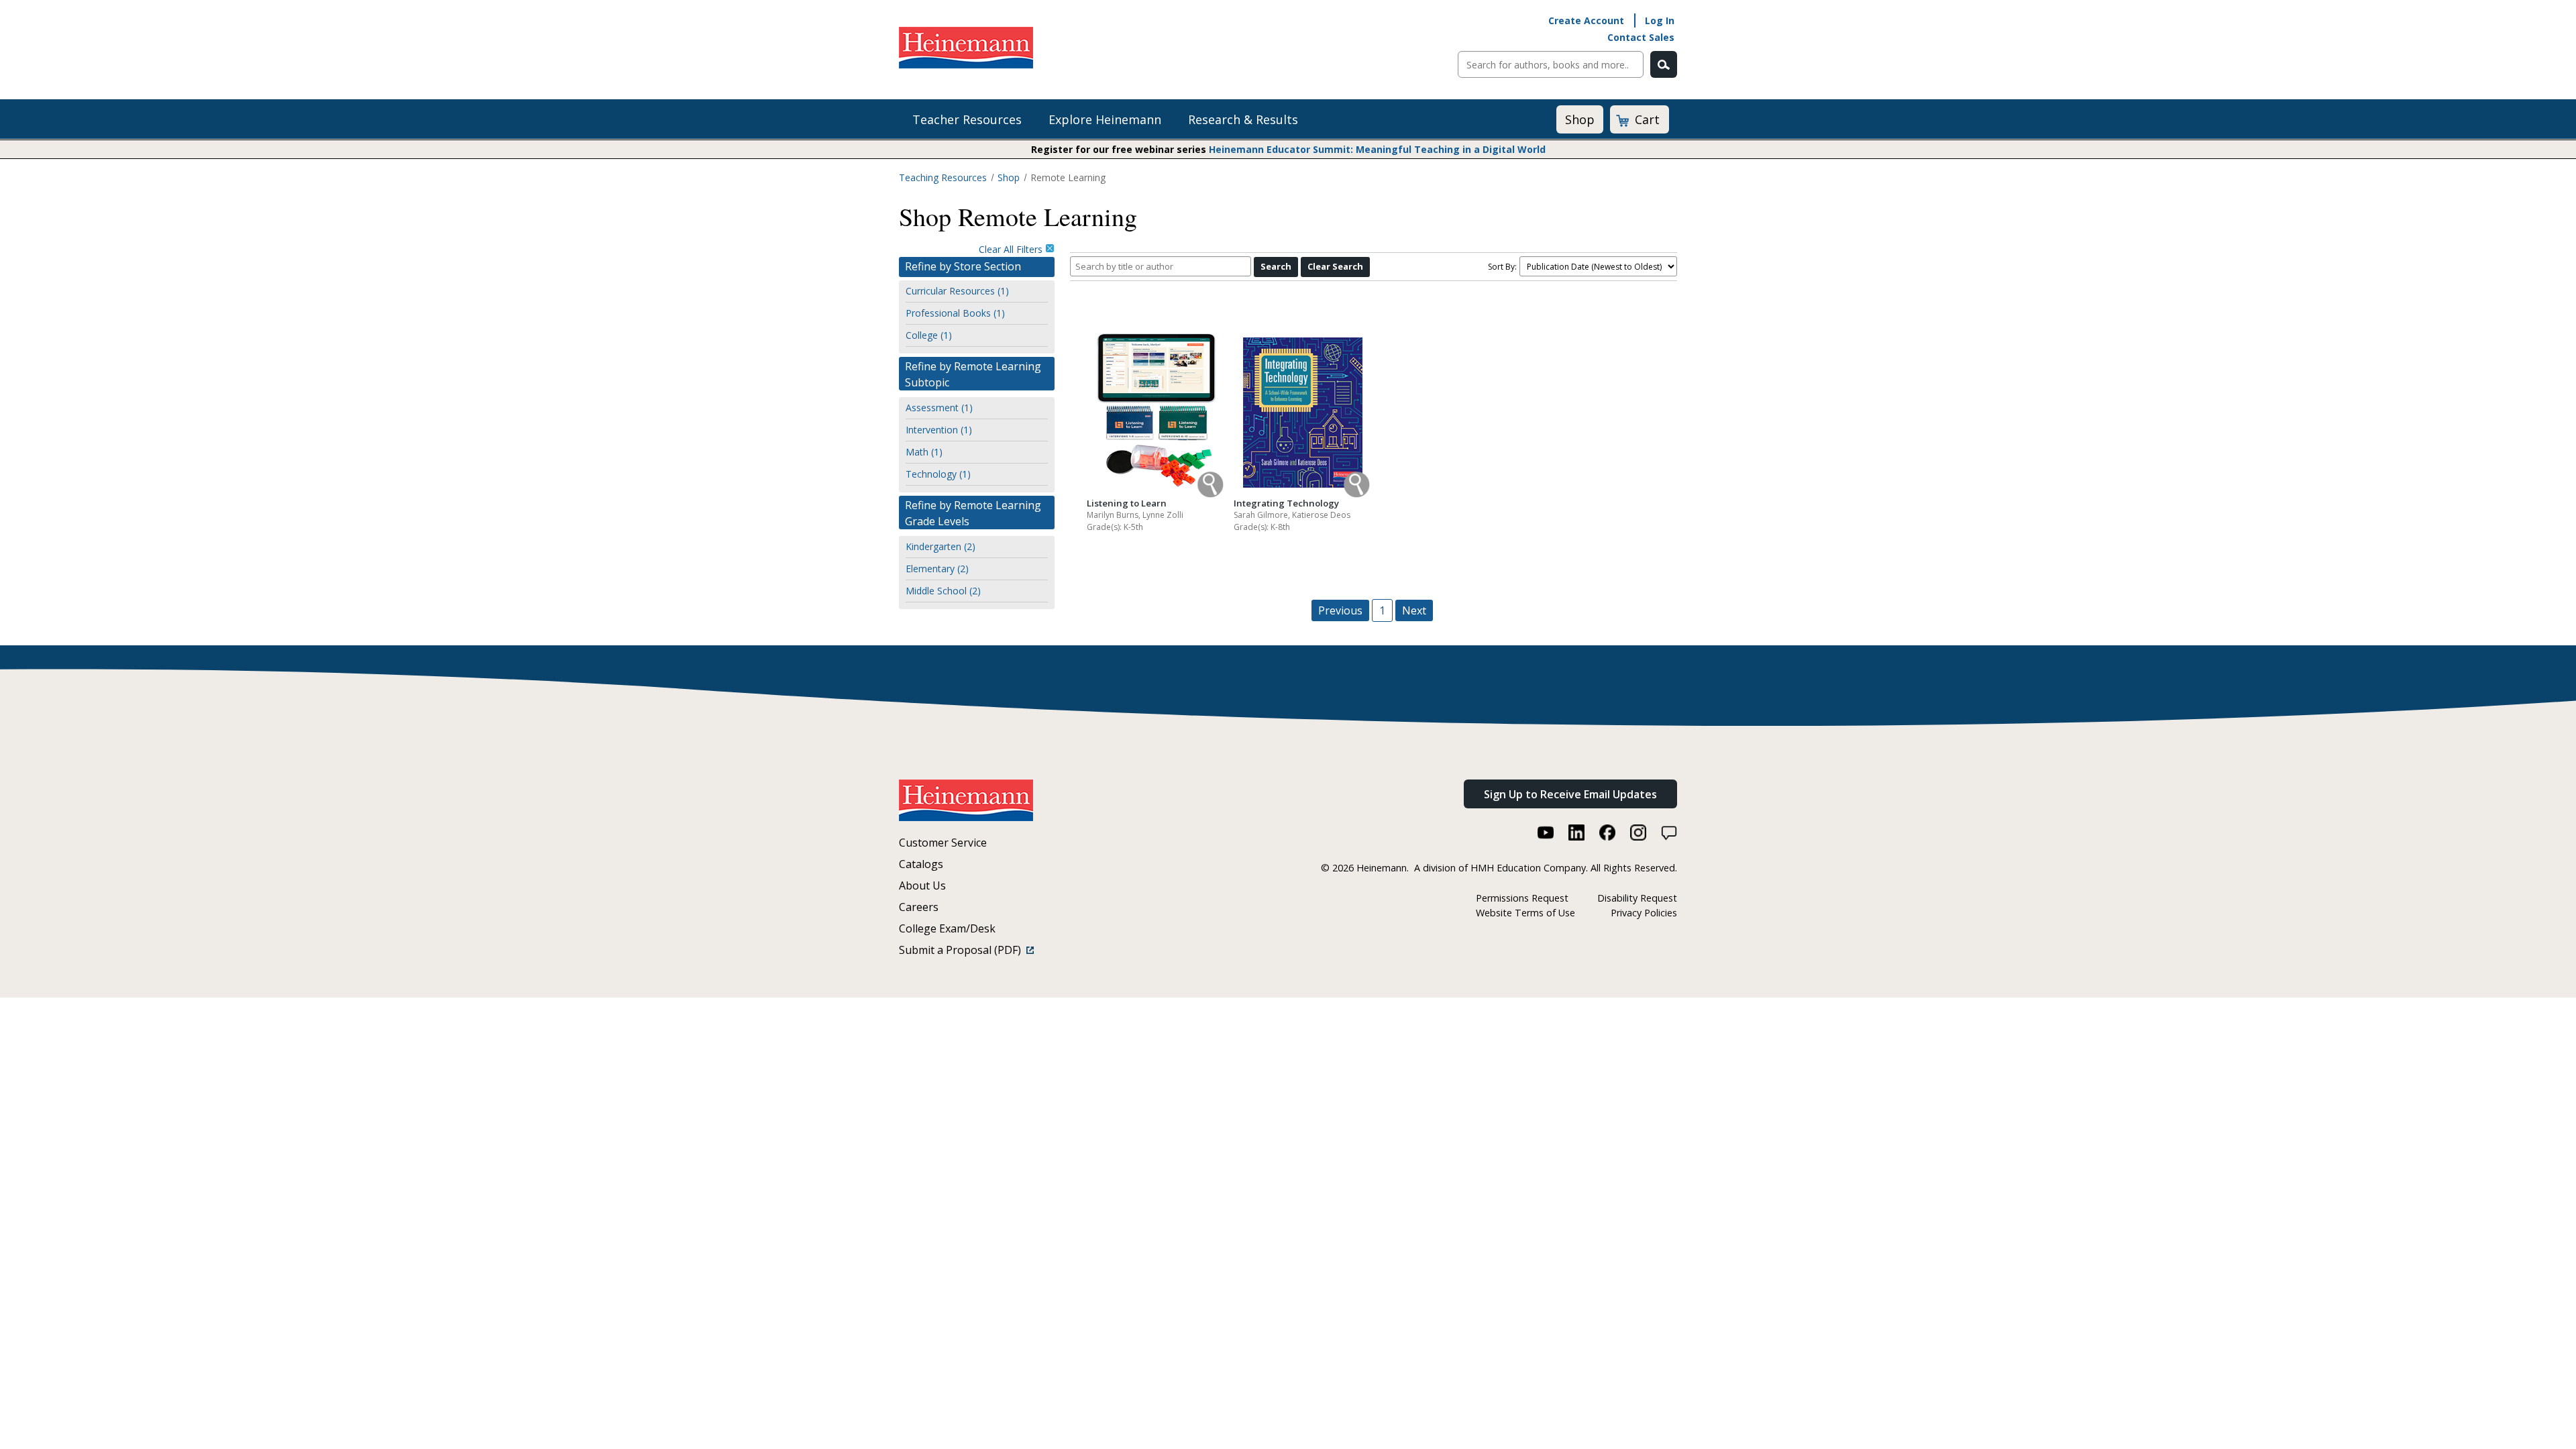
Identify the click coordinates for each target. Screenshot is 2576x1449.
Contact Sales (1641, 37)
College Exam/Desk (947, 928)
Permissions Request (1522, 898)
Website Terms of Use (1525, 913)
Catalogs (921, 864)
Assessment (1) (939, 408)
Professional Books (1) (955, 313)
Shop (1580, 119)
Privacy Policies (1644, 913)
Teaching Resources (943, 177)
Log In (1660, 20)
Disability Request (1637, 898)
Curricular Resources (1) (957, 291)
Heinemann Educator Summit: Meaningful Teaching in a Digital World (1377, 149)
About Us (922, 885)
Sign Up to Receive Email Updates (1570, 794)
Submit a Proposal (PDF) (963, 950)
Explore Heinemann (1105, 119)
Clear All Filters (1012, 249)
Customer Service (943, 843)
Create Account (1586, 20)
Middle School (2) (943, 591)
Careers (919, 907)
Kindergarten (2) (941, 546)
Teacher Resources (967, 119)
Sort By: (1502, 267)
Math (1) (924, 452)
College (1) (929, 335)
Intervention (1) (939, 430)
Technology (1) (938, 474)
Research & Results (1243, 119)
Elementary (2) (937, 569)
